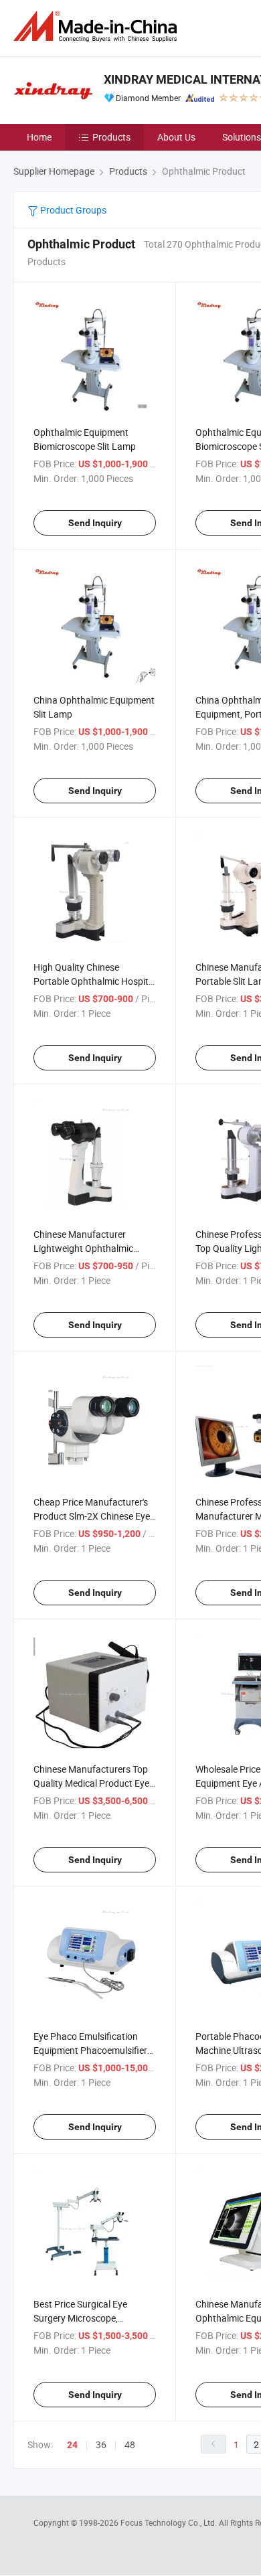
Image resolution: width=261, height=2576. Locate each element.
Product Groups (72, 210)
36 (101, 2444)
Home (39, 137)
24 (72, 2445)
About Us (176, 137)
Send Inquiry (95, 523)
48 (130, 2444)
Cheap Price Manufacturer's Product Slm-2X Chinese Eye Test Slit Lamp (92, 1516)
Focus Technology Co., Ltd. (170, 2522)
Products (111, 137)
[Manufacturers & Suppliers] (98, 26)
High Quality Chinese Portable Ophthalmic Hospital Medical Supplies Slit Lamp (95, 981)
